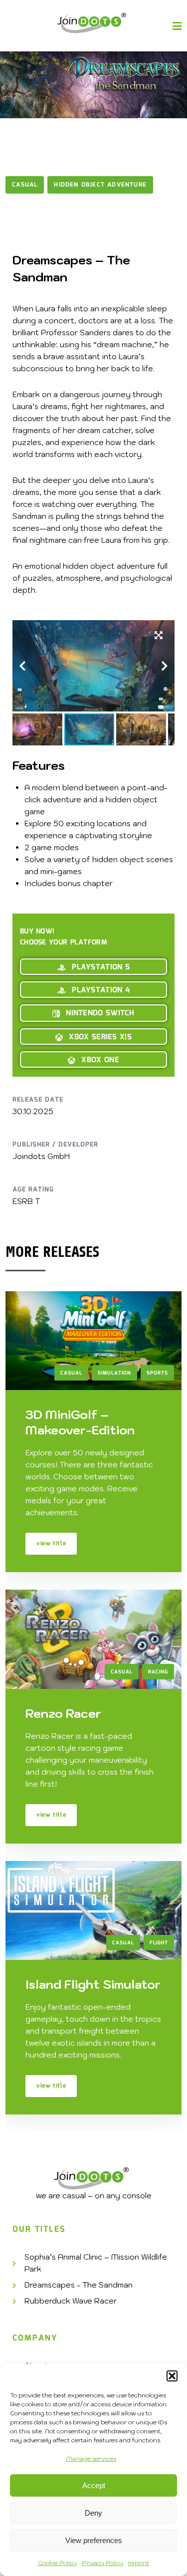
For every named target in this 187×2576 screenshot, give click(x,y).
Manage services (91, 2459)
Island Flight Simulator (93, 1984)
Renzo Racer (63, 1713)
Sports (157, 1373)
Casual (25, 185)
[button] (172, 2376)
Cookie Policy (57, 2563)
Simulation (114, 1373)
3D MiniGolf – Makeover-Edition (80, 1422)
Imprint (139, 2563)
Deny (93, 2513)
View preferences (94, 2540)
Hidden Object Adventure (100, 185)
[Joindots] (93, 23)
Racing (158, 1672)
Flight (159, 1943)
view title (51, 1543)
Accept (94, 2485)
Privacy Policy (102, 2563)
